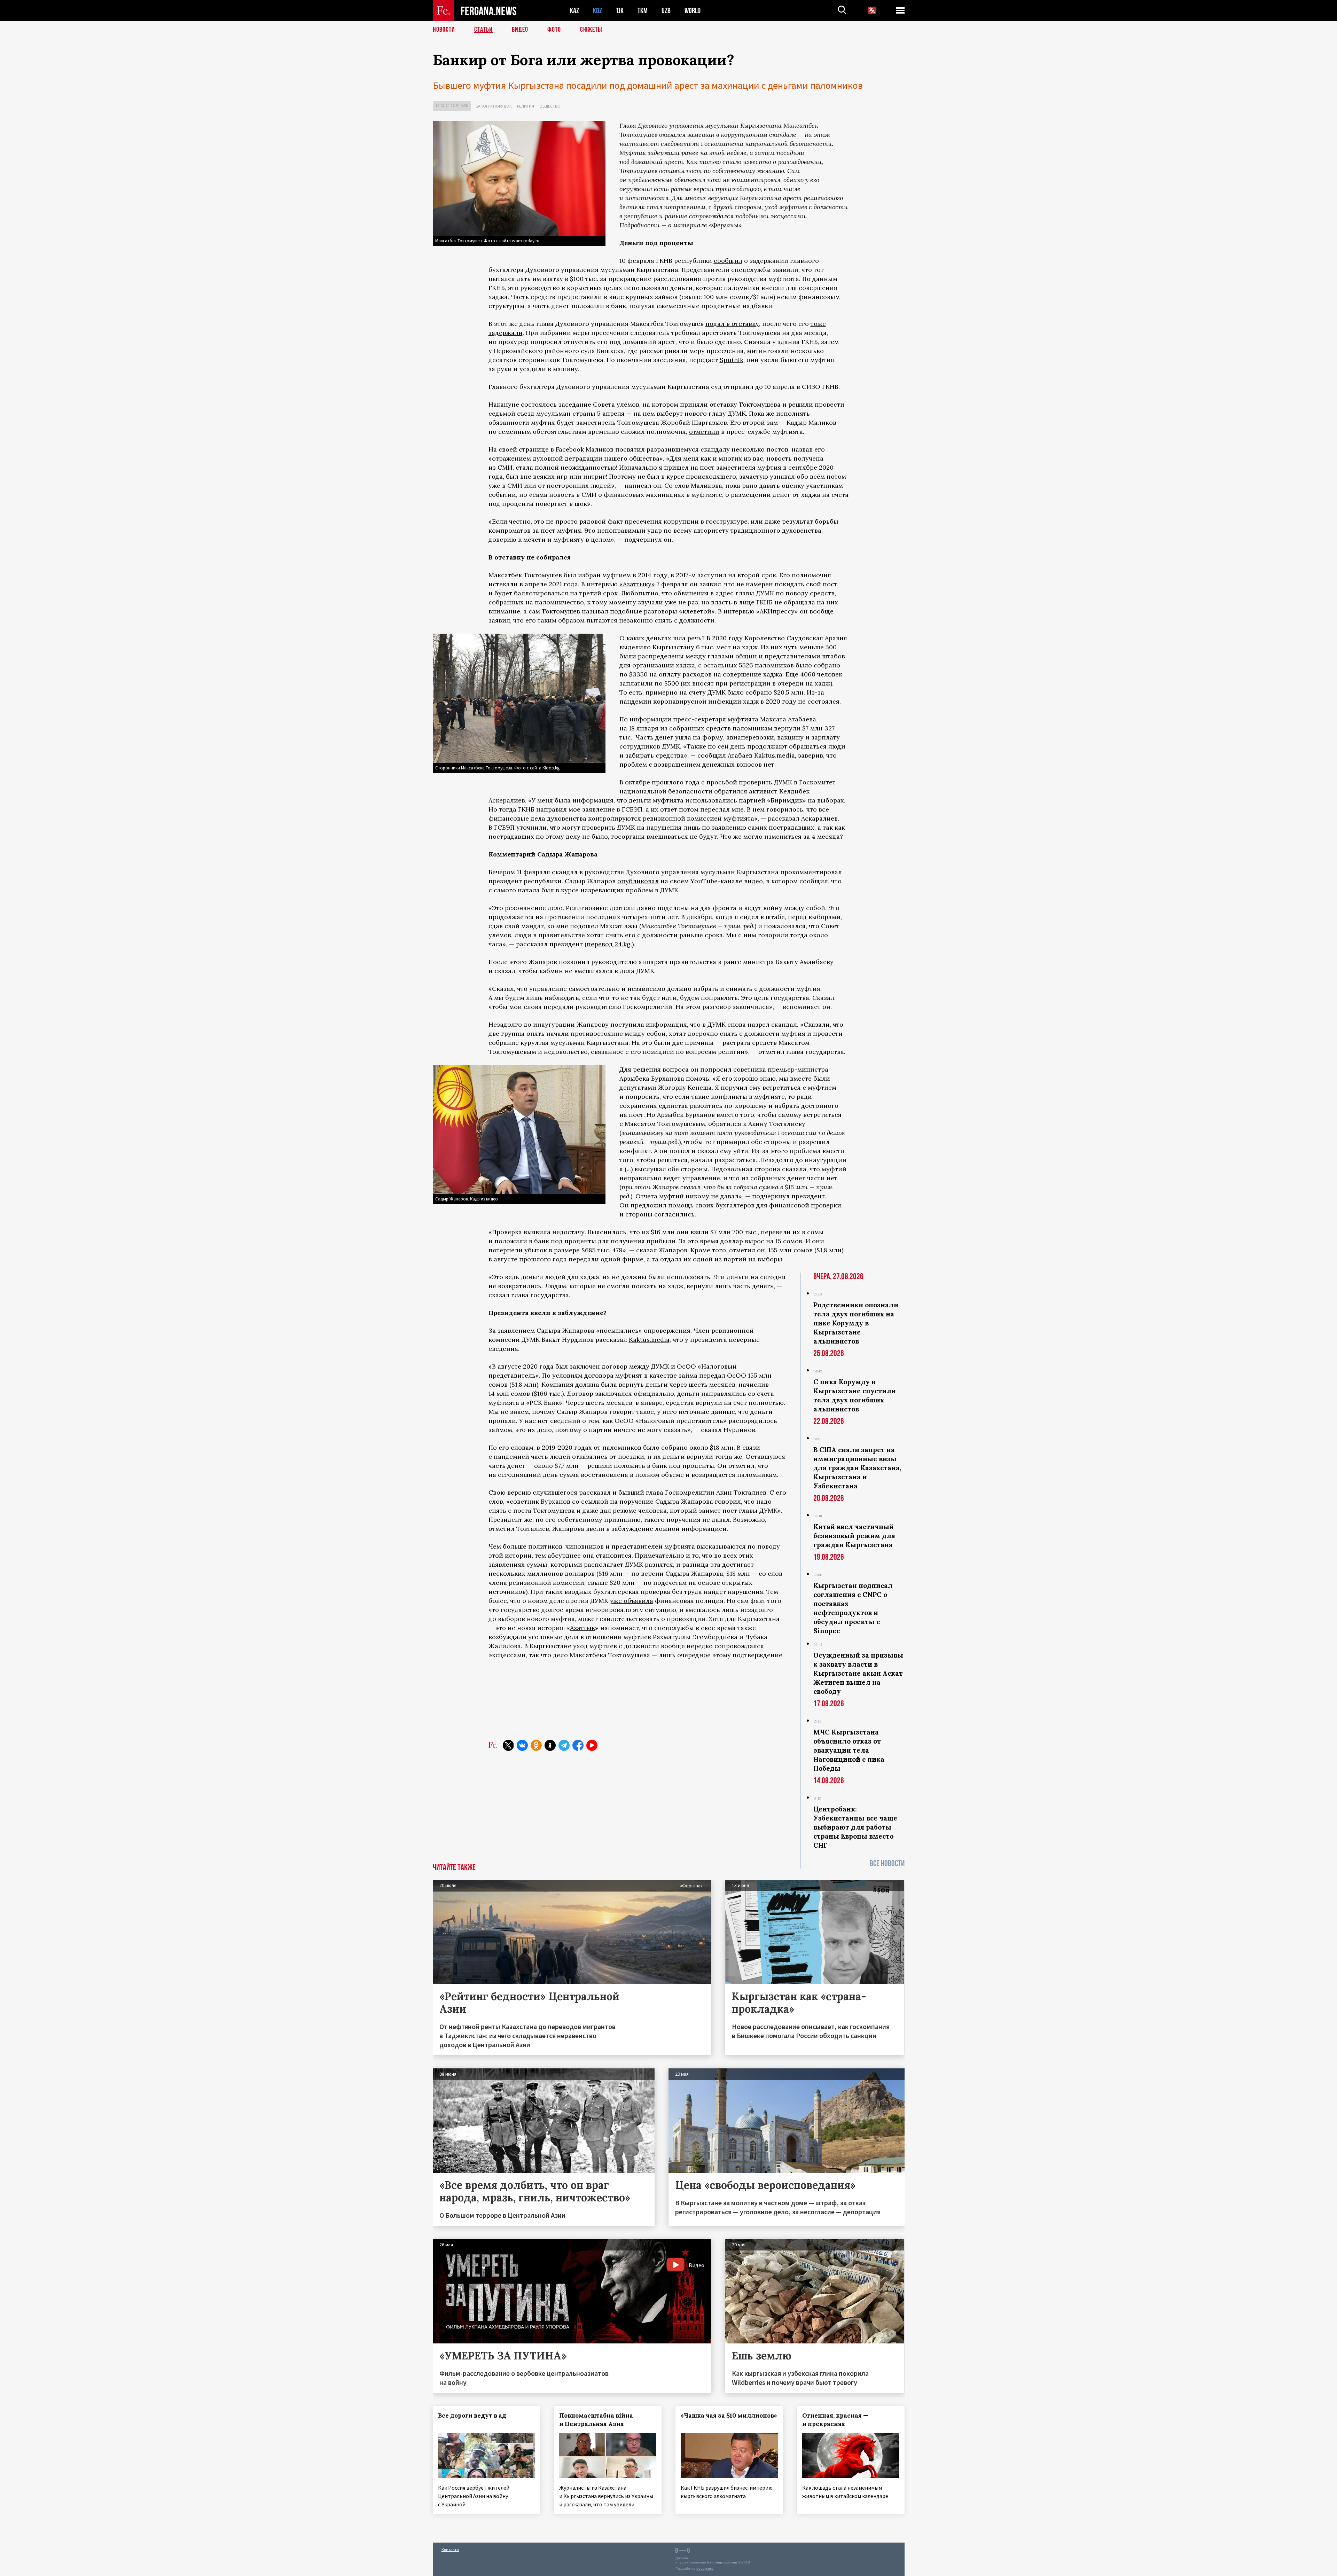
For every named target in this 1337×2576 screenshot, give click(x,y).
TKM (643, 11)
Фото (554, 30)
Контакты (450, 2549)
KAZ (574, 11)
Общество (550, 106)
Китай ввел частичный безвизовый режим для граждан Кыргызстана (854, 1536)
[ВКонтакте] (522, 1745)
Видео (520, 30)
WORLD (693, 11)
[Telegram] (564, 1745)
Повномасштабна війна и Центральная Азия (596, 2420)
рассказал (784, 818)
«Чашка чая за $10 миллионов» (729, 2416)
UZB (666, 11)
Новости (444, 30)
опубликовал (638, 881)
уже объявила (632, 1601)
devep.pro (705, 2569)
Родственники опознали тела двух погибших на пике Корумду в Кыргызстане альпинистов (856, 1323)
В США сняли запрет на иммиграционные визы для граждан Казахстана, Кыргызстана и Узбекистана (857, 1468)
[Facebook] (578, 1745)
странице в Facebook (551, 449)
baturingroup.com (722, 2562)
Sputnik (732, 360)
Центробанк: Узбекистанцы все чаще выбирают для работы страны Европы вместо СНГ (855, 1827)
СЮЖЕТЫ (591, 30)
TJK (620, 11)
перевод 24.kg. (609, 944)
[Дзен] (550, 1745)
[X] (508, 1745)
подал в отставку (732, 324)
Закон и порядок (494, 106)
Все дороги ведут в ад (472, 2416)
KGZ (597, 11)
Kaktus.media (775, 755)
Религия (526, 106)
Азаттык (583, 1628)
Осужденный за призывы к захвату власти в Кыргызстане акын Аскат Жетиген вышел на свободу (858, 1673)
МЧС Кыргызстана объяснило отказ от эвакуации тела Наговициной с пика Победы (849, 1750)
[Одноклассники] (536, 1745)
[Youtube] (592, 1745)
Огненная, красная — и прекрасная (835, 2420)
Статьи (483, 30)
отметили (704, 432)
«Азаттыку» (637, 584)
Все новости (887, 1864)
